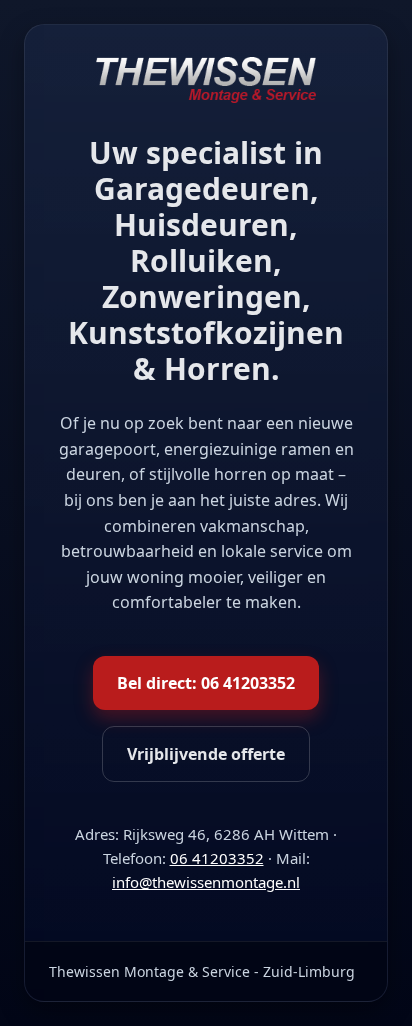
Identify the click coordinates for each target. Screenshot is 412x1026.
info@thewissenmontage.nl (206, 882)
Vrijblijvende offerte (206, 754)
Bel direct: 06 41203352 (206, 683)
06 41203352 (217, 858)
